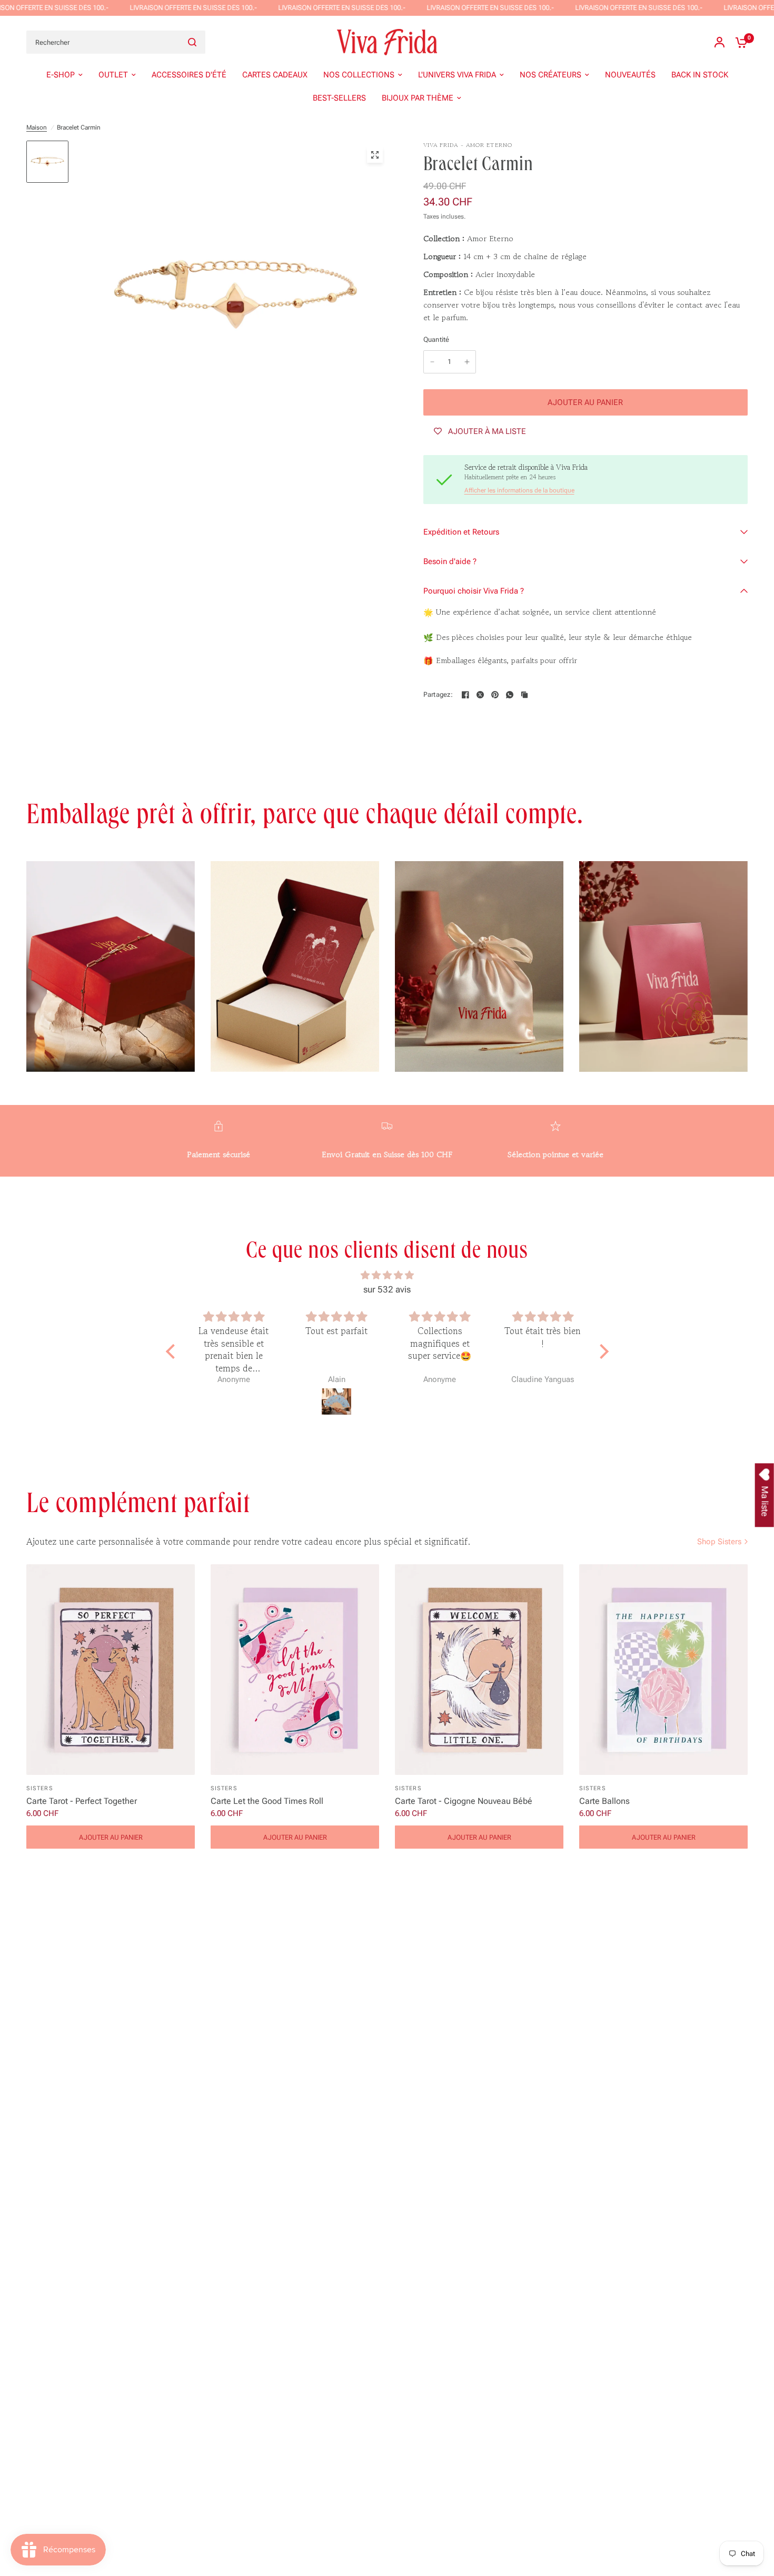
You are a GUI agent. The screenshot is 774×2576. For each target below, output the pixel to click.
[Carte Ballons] (663, 1670)
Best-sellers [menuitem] (339, 98)
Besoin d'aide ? (450, 561)
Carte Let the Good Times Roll (267, 1801)
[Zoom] (375, 155)
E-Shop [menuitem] (61, 75)
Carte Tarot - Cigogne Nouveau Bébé (464, 1801)
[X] (480, 695)
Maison (37, 127)
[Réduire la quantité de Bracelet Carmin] (432, 362)
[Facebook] (465, 695)
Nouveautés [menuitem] (630, 75)
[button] (173, 1351)
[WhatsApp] (510, 695)
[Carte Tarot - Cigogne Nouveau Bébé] (479, 1670)
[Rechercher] (192, 42)
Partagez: (438, 694)
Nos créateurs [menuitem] (550, 75)
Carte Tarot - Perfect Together (82, 1801)
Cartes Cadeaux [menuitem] (275, 75)
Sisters (40, 1788)
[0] (739, 42)
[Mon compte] (720, 42)
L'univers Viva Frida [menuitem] (457, 75)
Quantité (436, 339)
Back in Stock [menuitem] (700, 75)
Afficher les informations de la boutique (519, 490)
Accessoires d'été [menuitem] (189, 75)
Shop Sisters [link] (719, 1542)
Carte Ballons (604, 1801)
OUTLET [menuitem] (113, 75)
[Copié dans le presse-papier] (524, 695)
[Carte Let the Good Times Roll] (295, 1670)
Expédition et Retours (461, 532)
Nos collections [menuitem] (359, 75)
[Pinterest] (495, 695)
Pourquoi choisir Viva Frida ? (474, 591)
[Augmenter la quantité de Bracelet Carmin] (467, 362)
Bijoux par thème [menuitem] (418, 98)
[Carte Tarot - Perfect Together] (111, 1670)
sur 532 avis (387, 1289)
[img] (387, 1275)
